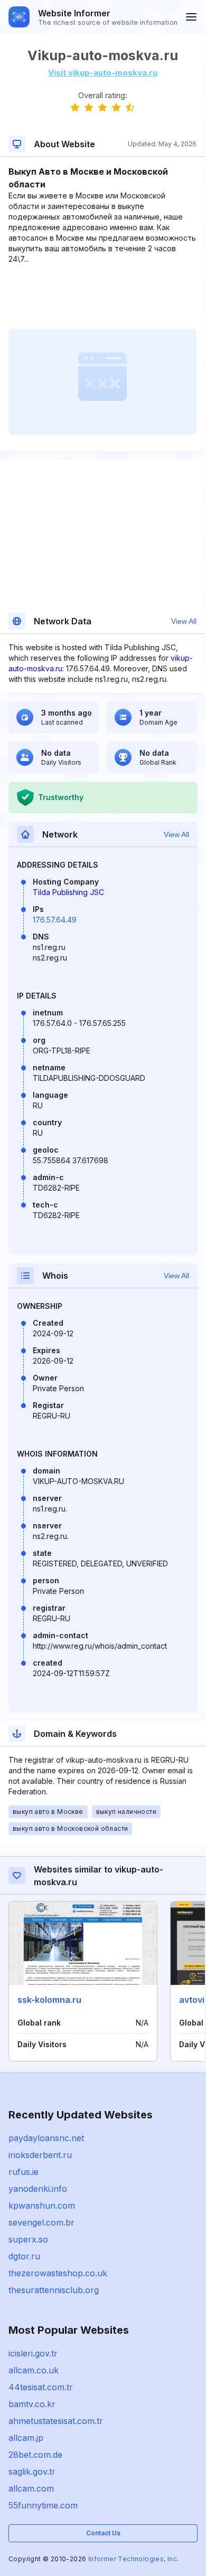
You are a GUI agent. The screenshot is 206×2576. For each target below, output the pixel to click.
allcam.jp (26, 2438)
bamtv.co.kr (32, 2404)
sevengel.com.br (41, 2222)
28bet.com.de (35, 2455)
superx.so (28, 2239)
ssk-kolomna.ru (49, 2000)
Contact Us (103, 2533)
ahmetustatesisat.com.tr (56, 2421)
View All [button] (184, 621)
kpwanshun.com (42, 2206)
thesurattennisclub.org (54, 2290)
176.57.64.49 (55, 920)
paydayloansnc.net (46, 2138)
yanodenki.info (38, 2189)
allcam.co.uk (34, 2370)
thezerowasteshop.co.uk (58, 2273)
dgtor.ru (24, 2256)
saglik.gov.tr (32, 2472)
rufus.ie (24, 2172)
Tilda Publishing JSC (68, 892)
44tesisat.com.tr (41, 2387)
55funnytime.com (43, 2505)
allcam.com (31, 2488)
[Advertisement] (102, 297)
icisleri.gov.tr (33, 2353)
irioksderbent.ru (40, 2155)
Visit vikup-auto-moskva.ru (103, 73)
